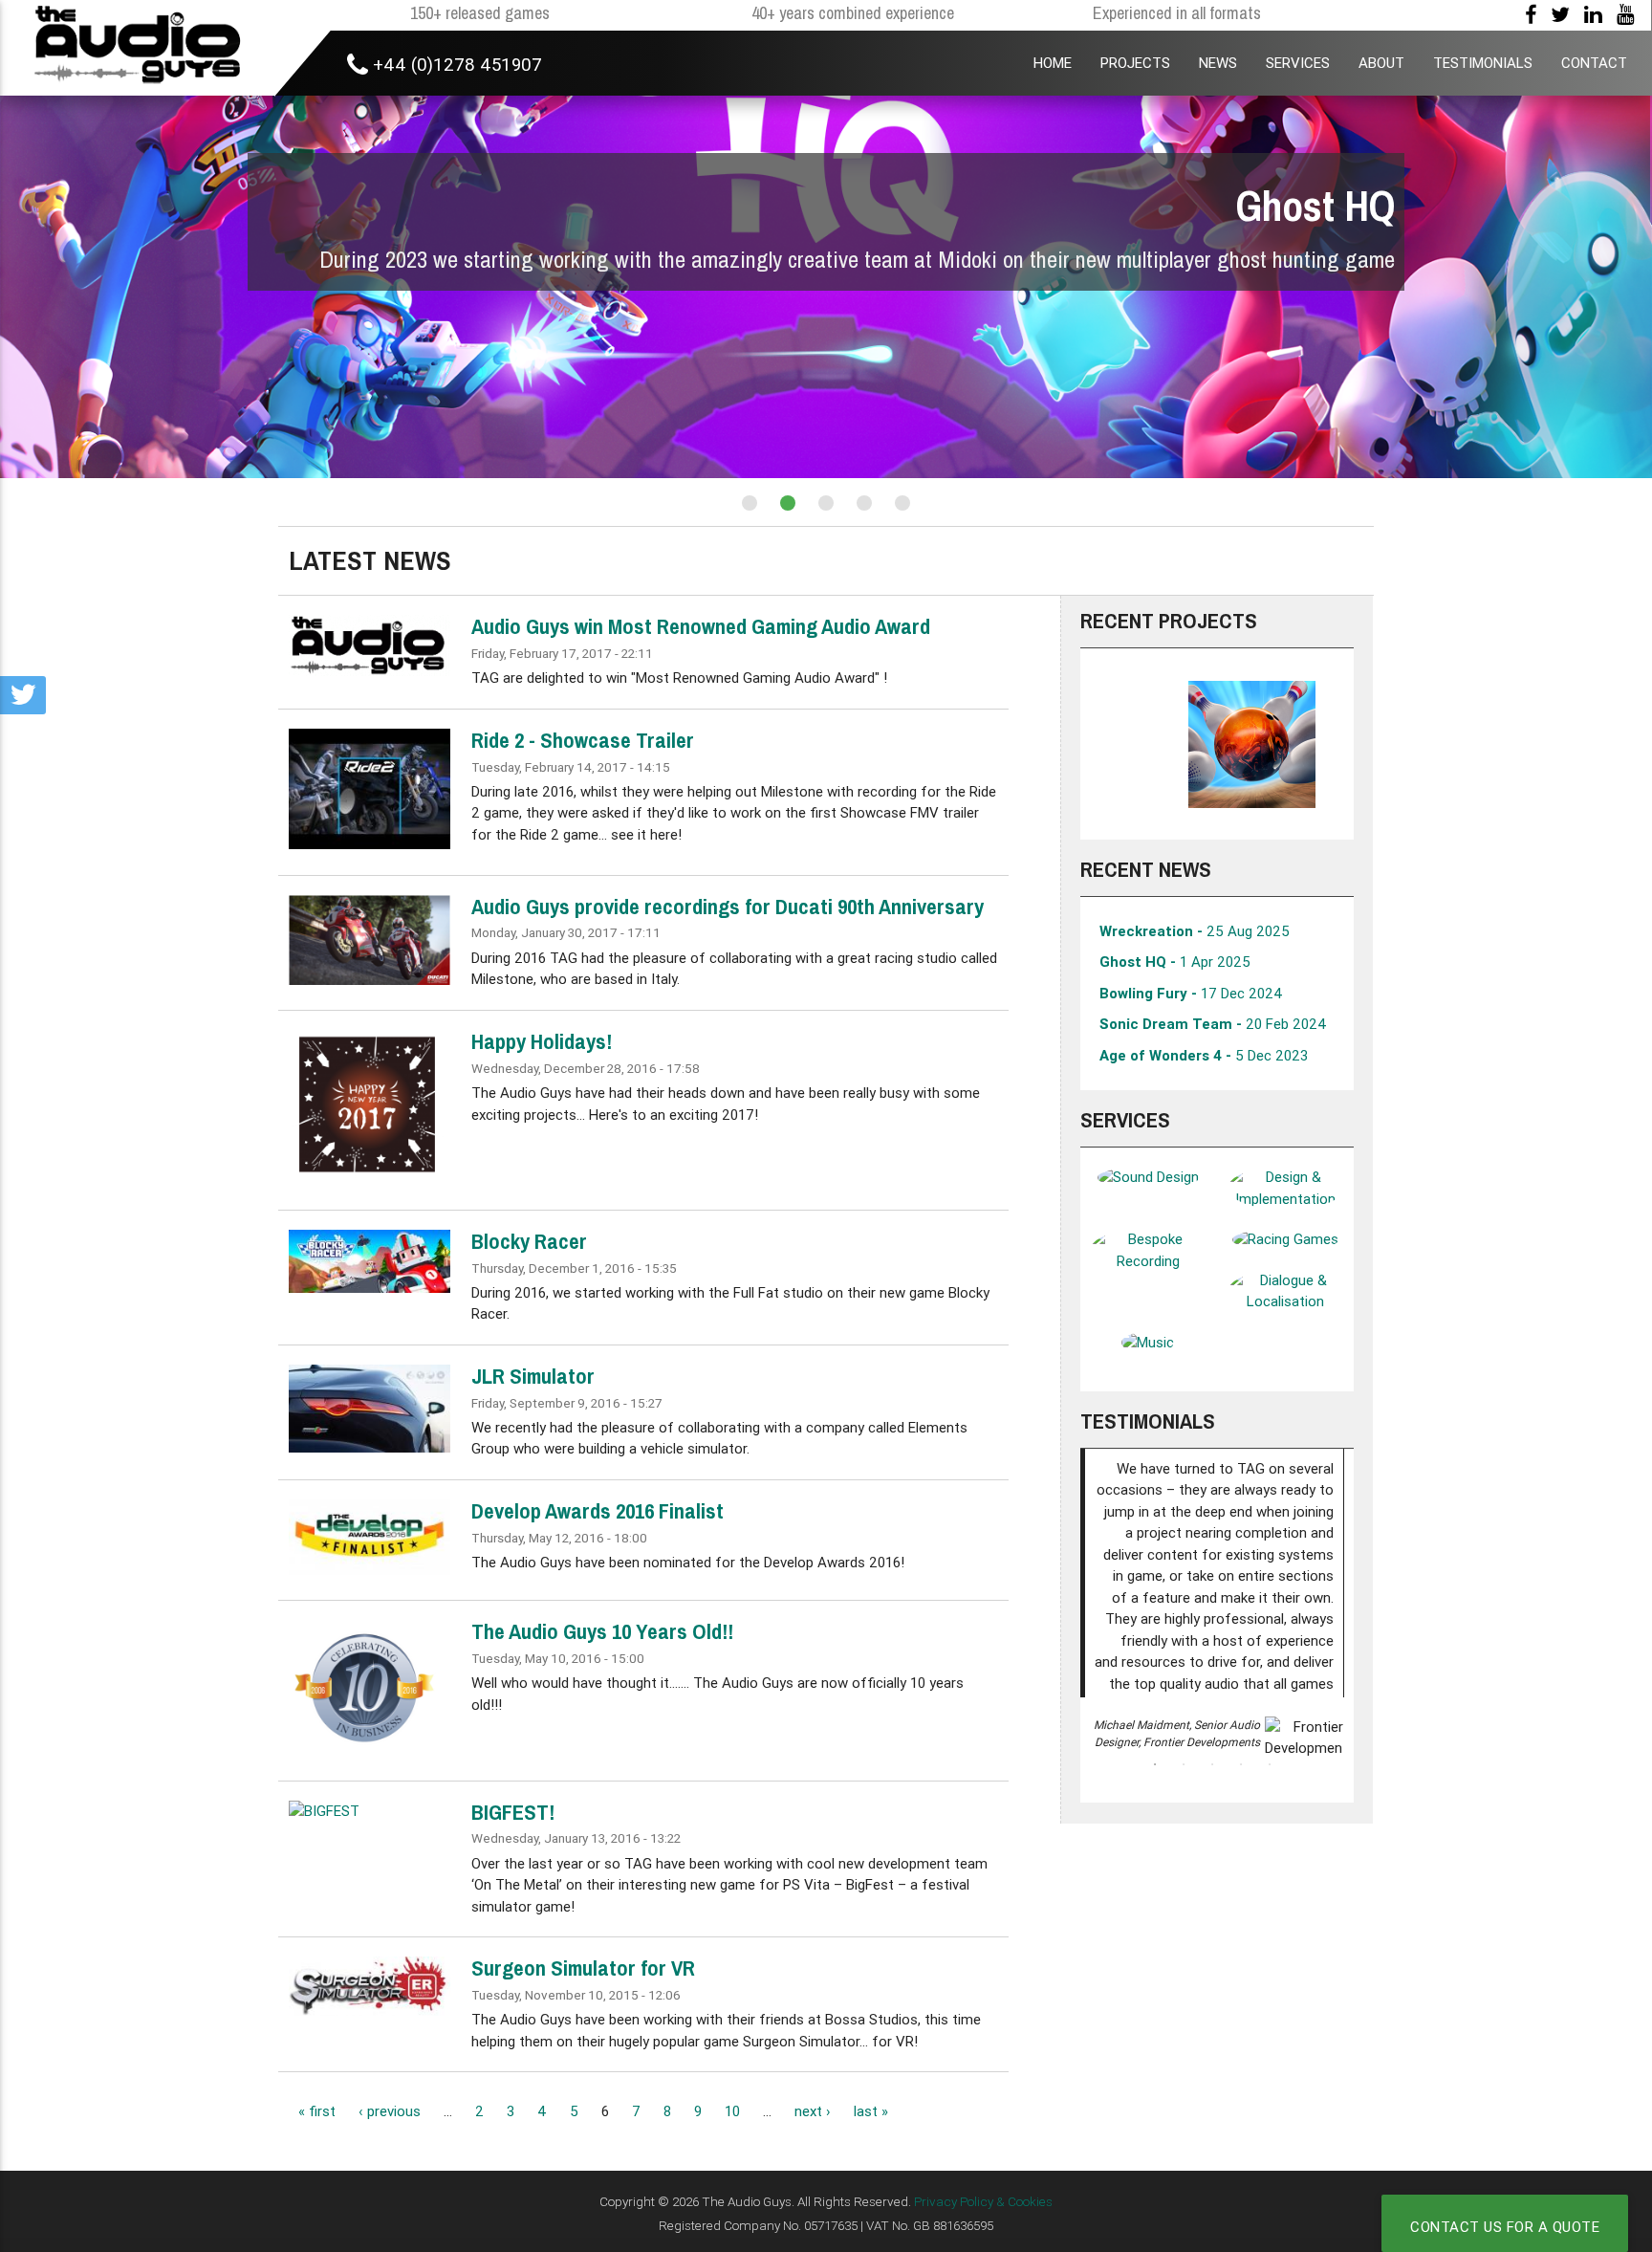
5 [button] (1270, 1764)
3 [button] (1212, 1764)
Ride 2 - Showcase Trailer (583, 740)
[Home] (138, 47)
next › (813, 2111)
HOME (1053, 63)
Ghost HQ (1315, 206)
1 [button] (1155, 1764)
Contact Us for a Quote (1505, 2227)
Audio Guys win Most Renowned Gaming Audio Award (701, 626)
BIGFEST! (513, 1812)
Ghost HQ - (1175, 962)
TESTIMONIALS (1483, 63)
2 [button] (1184, 1764)
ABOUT (1381, 63)
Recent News (1146, 869)
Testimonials (1148, 1421)
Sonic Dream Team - (1213, 1024)
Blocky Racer (529, 1241)
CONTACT (1594, 63)
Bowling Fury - (1191, 993)
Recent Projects (1169, 621)
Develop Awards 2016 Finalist (598, 1511)
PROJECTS (1135, 63)
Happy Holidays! (542, 1041)
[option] (1217, 744)
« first (317, 2111)
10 (732, 2111)
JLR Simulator (533, 1376)
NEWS (1218, 63)
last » (871, 2111)
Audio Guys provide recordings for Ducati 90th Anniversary (728, 907)
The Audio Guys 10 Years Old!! (602, 1631)
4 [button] (1241, 1764)
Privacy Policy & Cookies (983, 2201)
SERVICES (1298, 63)
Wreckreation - (1195, 931)
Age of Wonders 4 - (1204, 1055)
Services (1125, 1120)
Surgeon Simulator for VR (583, 1968)
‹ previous (390, 2111)
